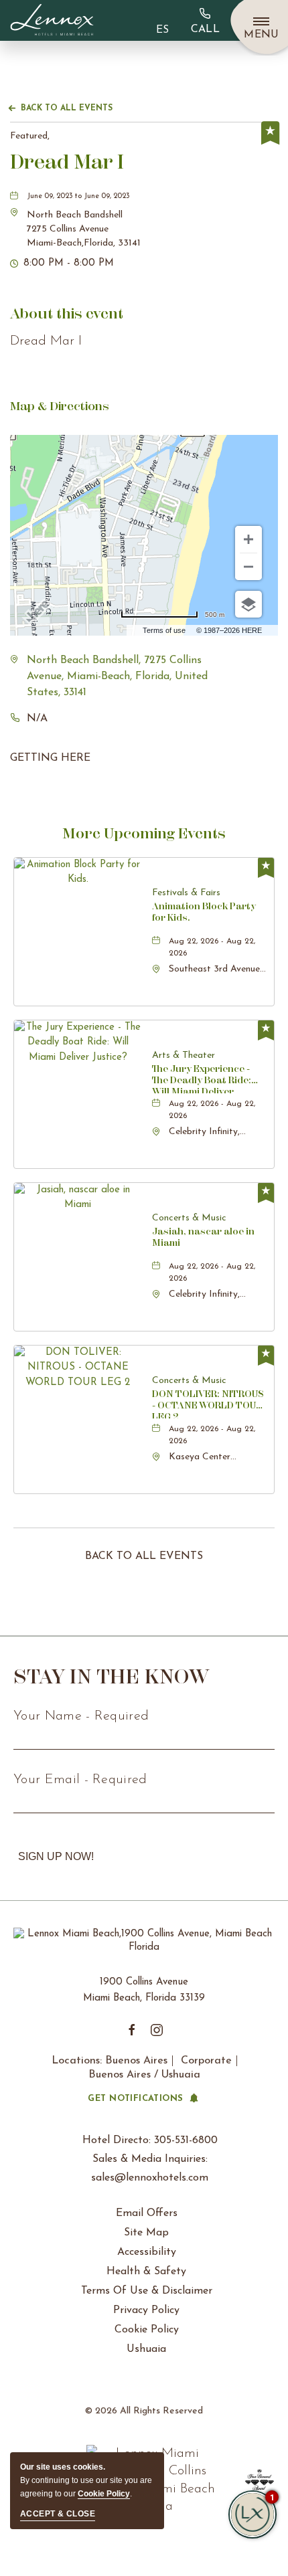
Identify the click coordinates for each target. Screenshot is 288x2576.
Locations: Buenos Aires (110, 2061)
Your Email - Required (80, 1780)
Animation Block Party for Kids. (204, 912)
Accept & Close (58, 2514)
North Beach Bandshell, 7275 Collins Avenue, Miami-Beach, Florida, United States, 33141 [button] (117, 676)
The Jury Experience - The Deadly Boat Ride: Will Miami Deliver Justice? (202, 1078)
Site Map (146, 2233)
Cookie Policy (147, 2330)
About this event (67, 313)
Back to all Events (67, 108)
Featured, (30, 136)
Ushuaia (146, 2349)
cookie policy (104, 2494)
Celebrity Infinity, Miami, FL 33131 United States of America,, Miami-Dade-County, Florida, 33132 (217, 1133)
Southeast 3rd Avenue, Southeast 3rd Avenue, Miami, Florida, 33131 (215, 970)
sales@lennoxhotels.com (150, 2178)
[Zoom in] (248, 539)
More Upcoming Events (144, 833)
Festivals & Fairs (186, 893)
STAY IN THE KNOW (112, 1676)
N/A (37, 719)
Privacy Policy (146, 2310)
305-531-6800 (205, 20)
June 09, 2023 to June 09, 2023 (78, 196)
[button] (84, 229)
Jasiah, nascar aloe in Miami (203, 1237)
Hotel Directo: (150, 2140)
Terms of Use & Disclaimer (147, 2291)
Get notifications (135, 2099)
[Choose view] (248, 604)
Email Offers (147, 2213)
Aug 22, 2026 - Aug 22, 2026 (212, 947)
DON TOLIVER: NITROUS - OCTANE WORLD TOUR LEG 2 (208, 1403)
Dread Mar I (67, 162)
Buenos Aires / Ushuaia (144, 2075)
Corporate (206, 2061)
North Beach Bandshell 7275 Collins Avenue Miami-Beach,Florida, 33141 (84, 229)
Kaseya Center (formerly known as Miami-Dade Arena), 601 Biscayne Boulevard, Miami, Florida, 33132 (211, 1458)
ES (162, 30)
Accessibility (147, 2252)
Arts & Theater (184, 1055)
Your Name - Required (81, 1716)
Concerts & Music (189, 1218)
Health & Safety (146, 2272)
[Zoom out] (248, 567)
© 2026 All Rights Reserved (144, 2411)
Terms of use (164, 630)
